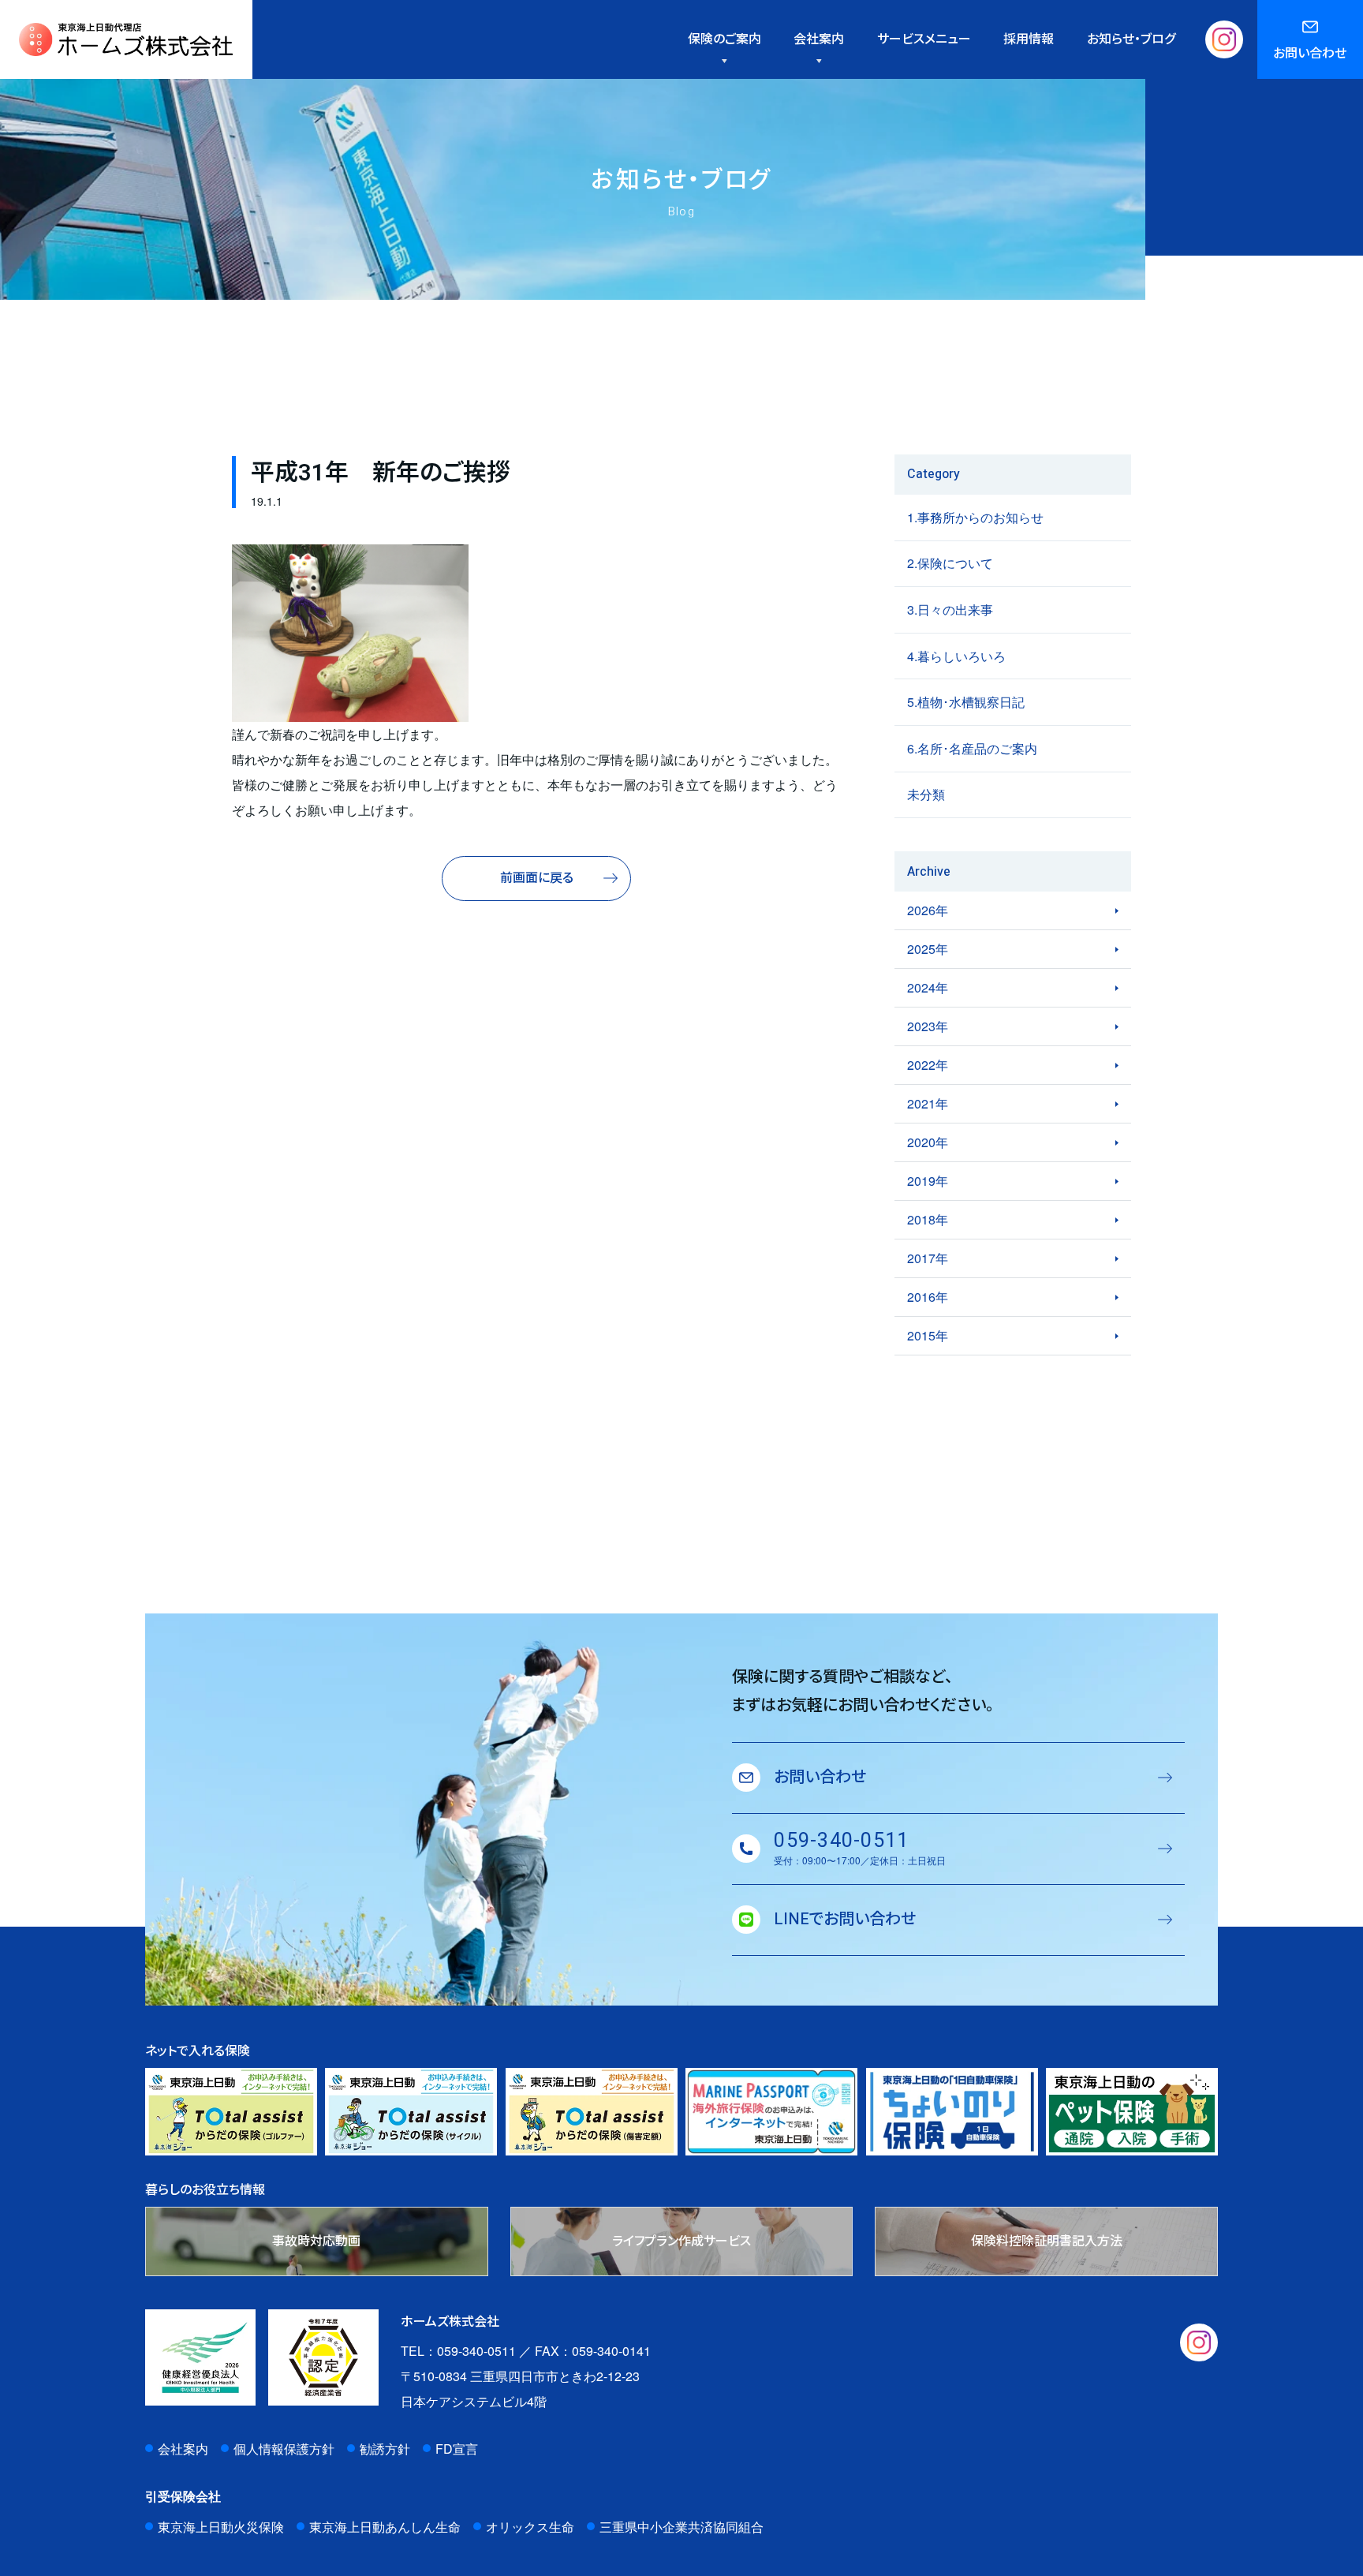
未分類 (926, 794)
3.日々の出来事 (950, 609)
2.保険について (950, 563)
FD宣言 (457, 2449)
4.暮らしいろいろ (956, 656)
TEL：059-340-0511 (458, 2351)
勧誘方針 (385, 2449)
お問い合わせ (1310, 54)
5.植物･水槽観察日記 (966, 702)
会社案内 (183, 2449)
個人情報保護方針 (284, 2449)
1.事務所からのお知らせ (975, 517)
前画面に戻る (537, 878)
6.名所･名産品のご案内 (972, 748)
